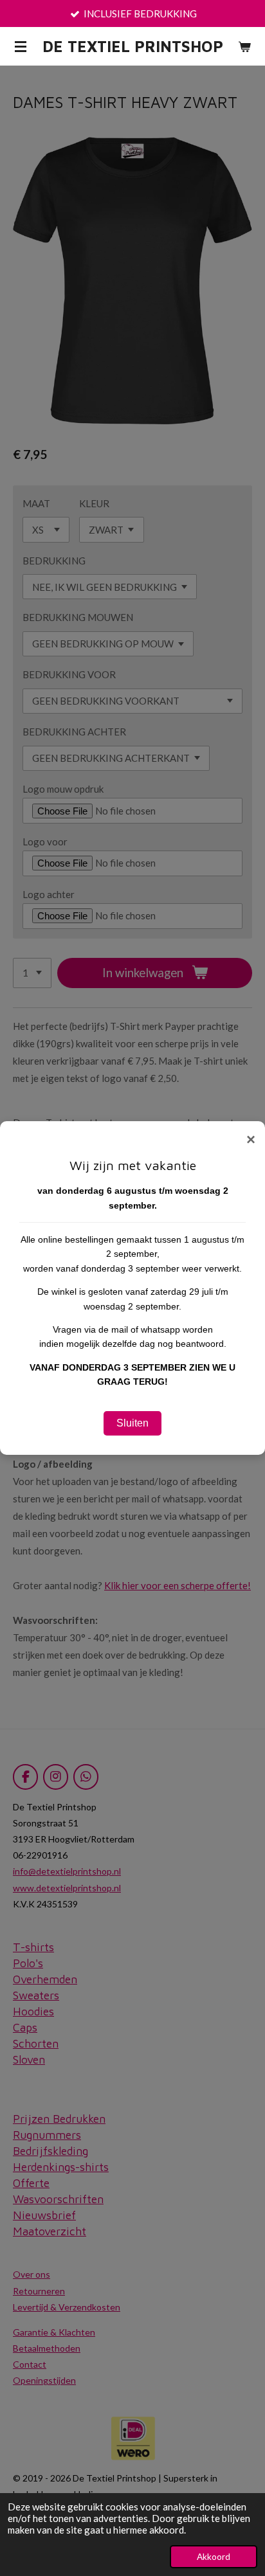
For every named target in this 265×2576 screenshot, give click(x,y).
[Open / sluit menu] (21, 46)
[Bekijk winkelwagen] (244, 46)
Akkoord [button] (214, 2557)
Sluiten (132, 1423)
